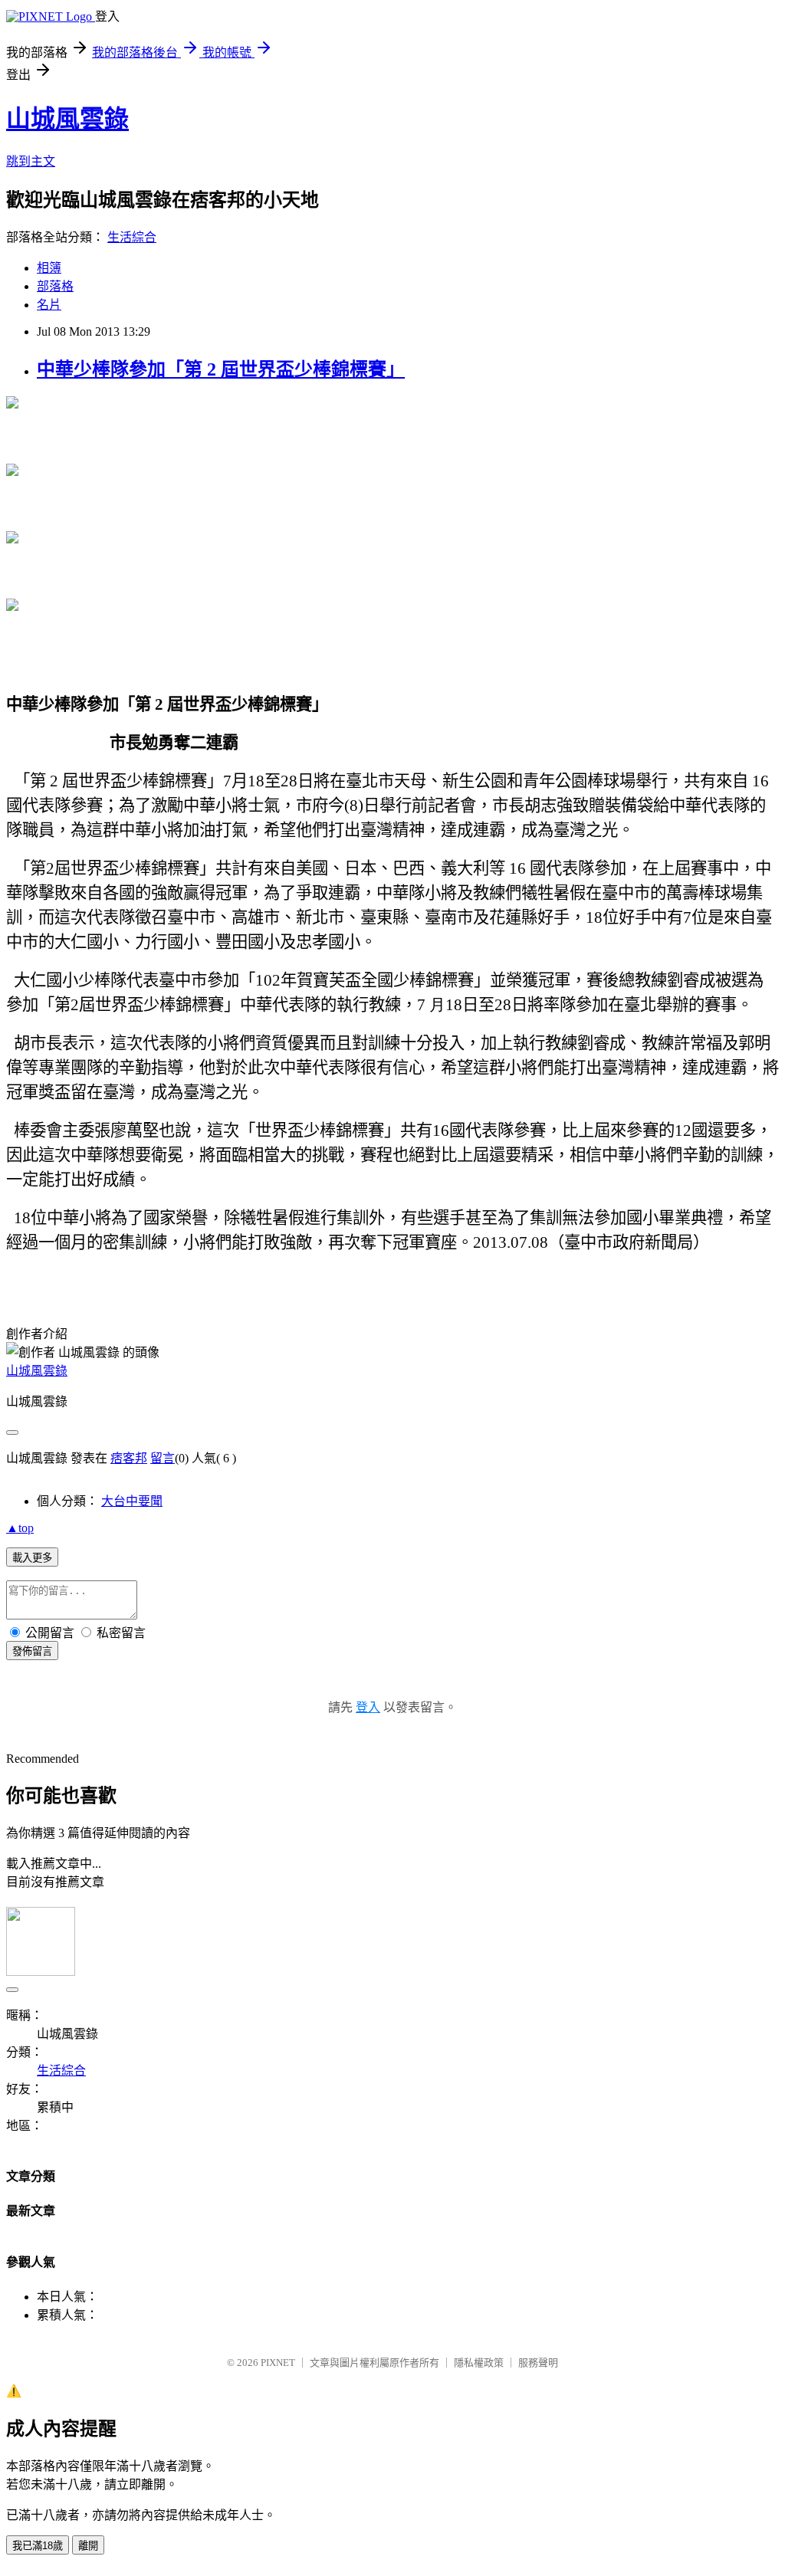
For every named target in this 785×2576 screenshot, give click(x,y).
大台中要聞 (132, 1501)
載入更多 (32, 1558)
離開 (88, 2546)
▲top (20, 1528)
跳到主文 (31, 161)
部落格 (55, 286)
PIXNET (278, 2363)
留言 (163, 1458)
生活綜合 (132, 237)
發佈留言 (32, 1651)
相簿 (49, 268)
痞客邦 (129, 1458)
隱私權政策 (479, 2363)
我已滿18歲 (38, 2546)
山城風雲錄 (67, 119)
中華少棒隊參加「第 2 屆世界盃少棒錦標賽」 (221, 369)
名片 (49, 305)
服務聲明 (538, 2363)
